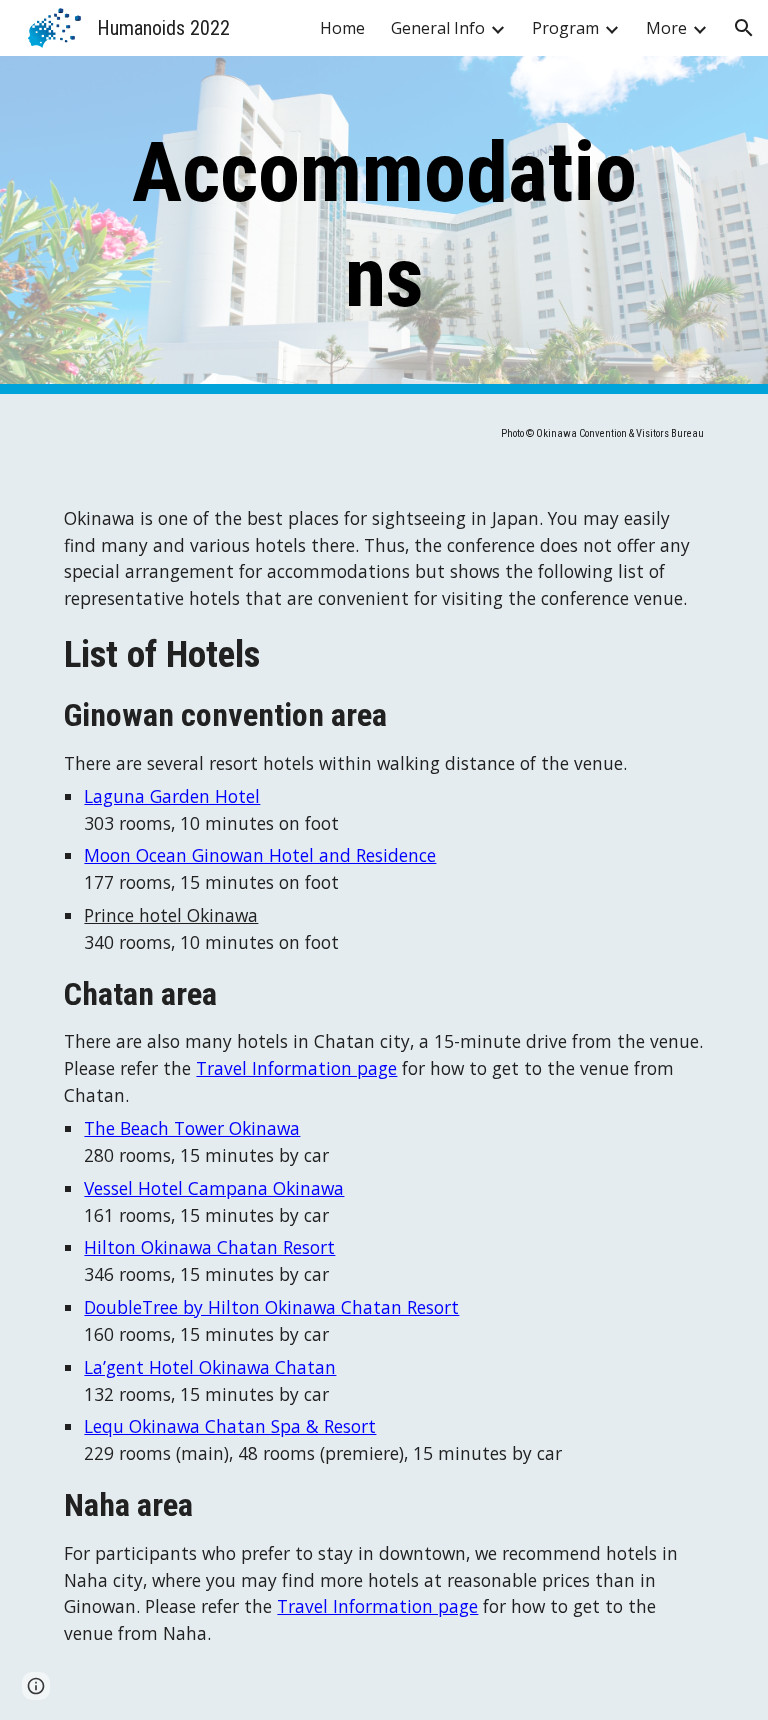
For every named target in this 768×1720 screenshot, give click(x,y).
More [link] (666, 28)
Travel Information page (296, 1068)
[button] (744, 28)
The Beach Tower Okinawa (192, 1128)
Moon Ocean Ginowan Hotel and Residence (260, 855)
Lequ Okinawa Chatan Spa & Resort (230, 1426)
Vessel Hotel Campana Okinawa (214, 1188)
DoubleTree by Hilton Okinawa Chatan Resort (271, 1307)
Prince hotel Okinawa (171, 915)
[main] (383, 225)
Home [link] (342, 28)
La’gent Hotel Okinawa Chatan (210, 1367)
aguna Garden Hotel (176, 796)
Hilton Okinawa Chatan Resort (209, 1247)
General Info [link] (438, 28)
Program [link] (565, 28)
